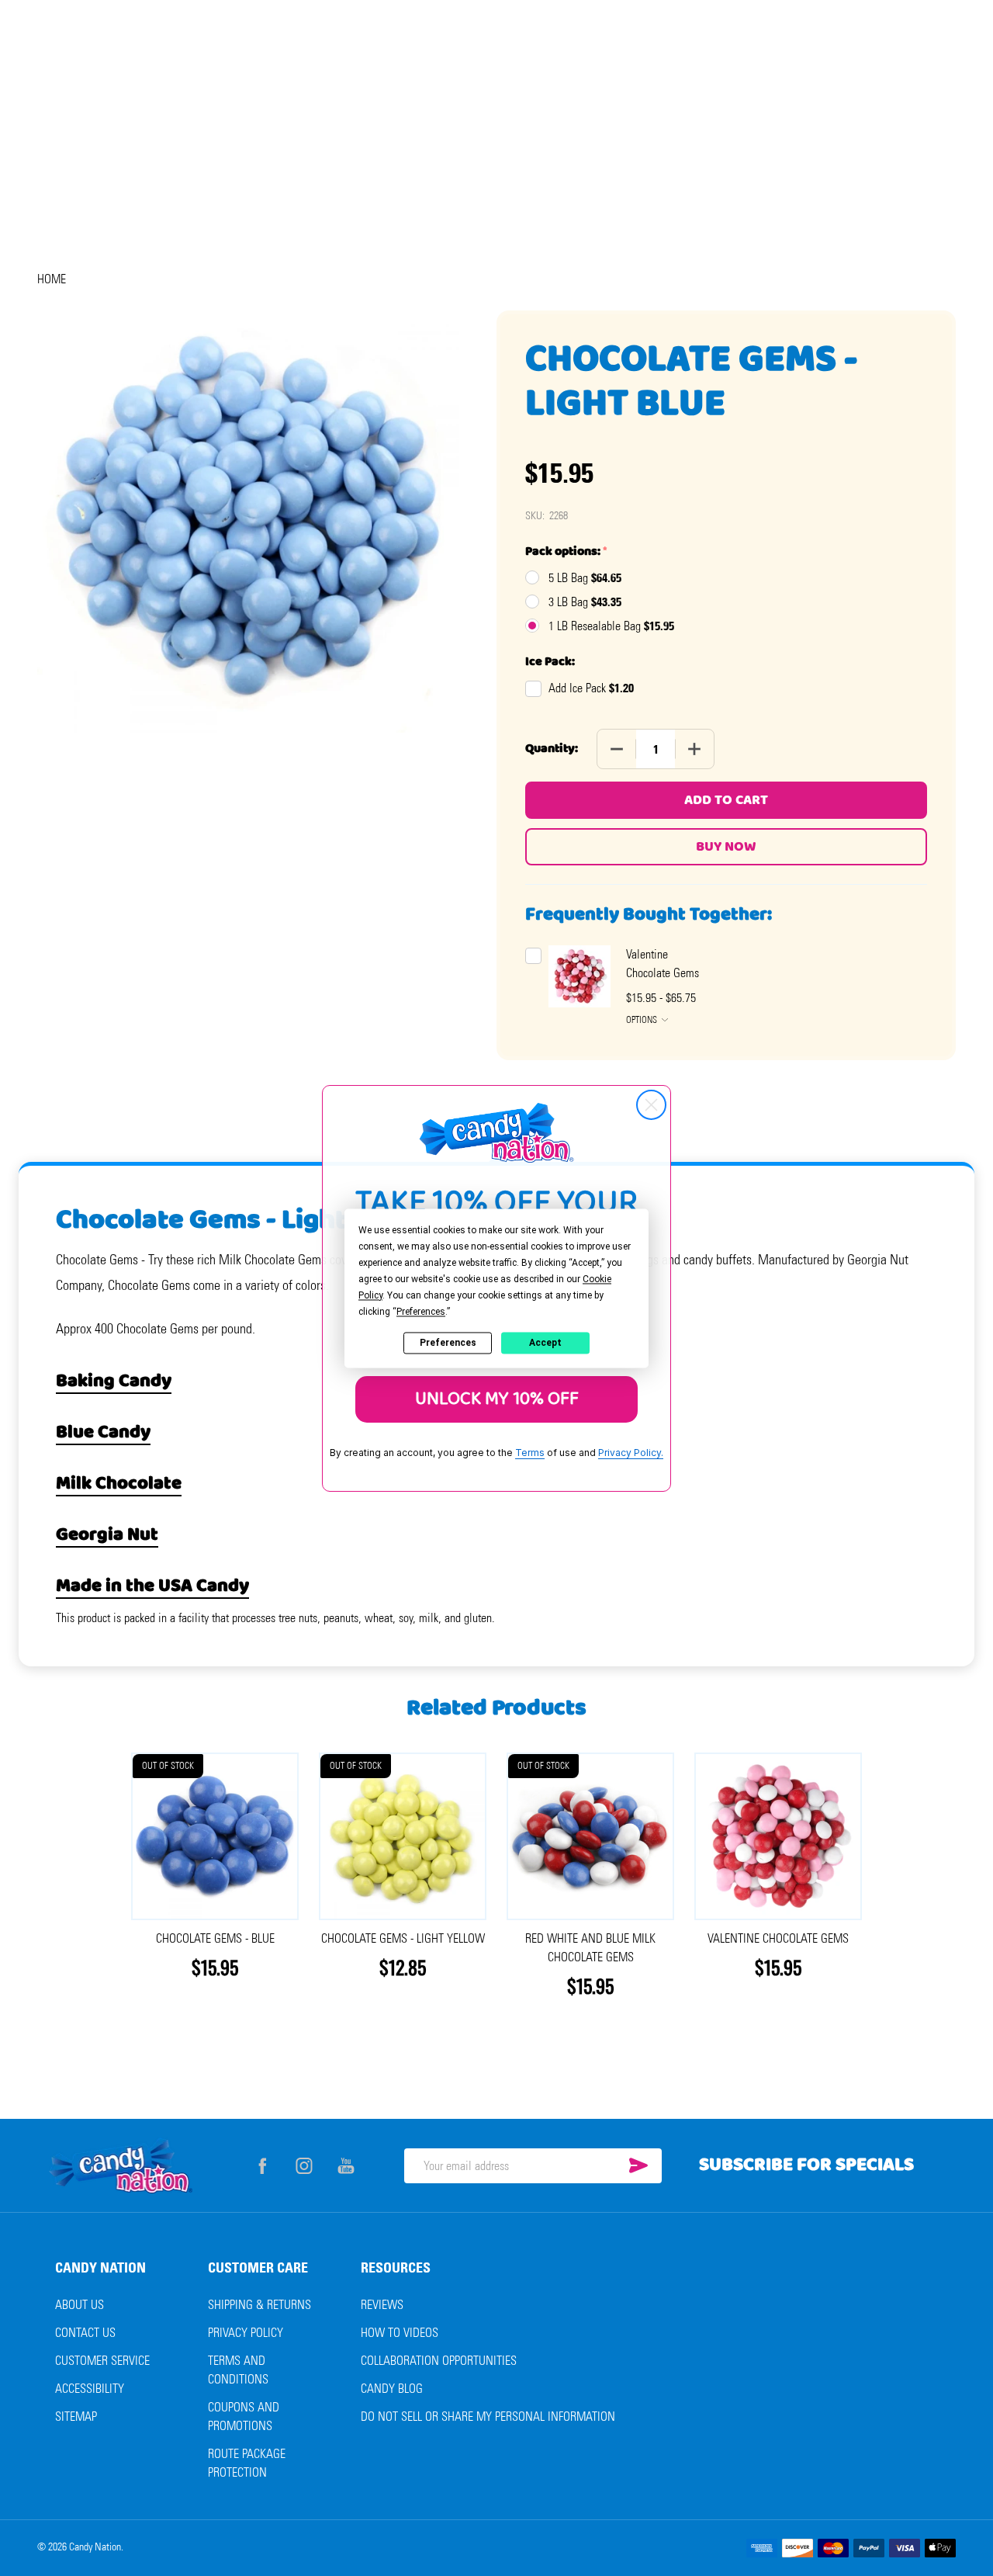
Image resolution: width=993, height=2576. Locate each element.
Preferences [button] (421, 1312)
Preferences (448, 1343)
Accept (545, 1343)
